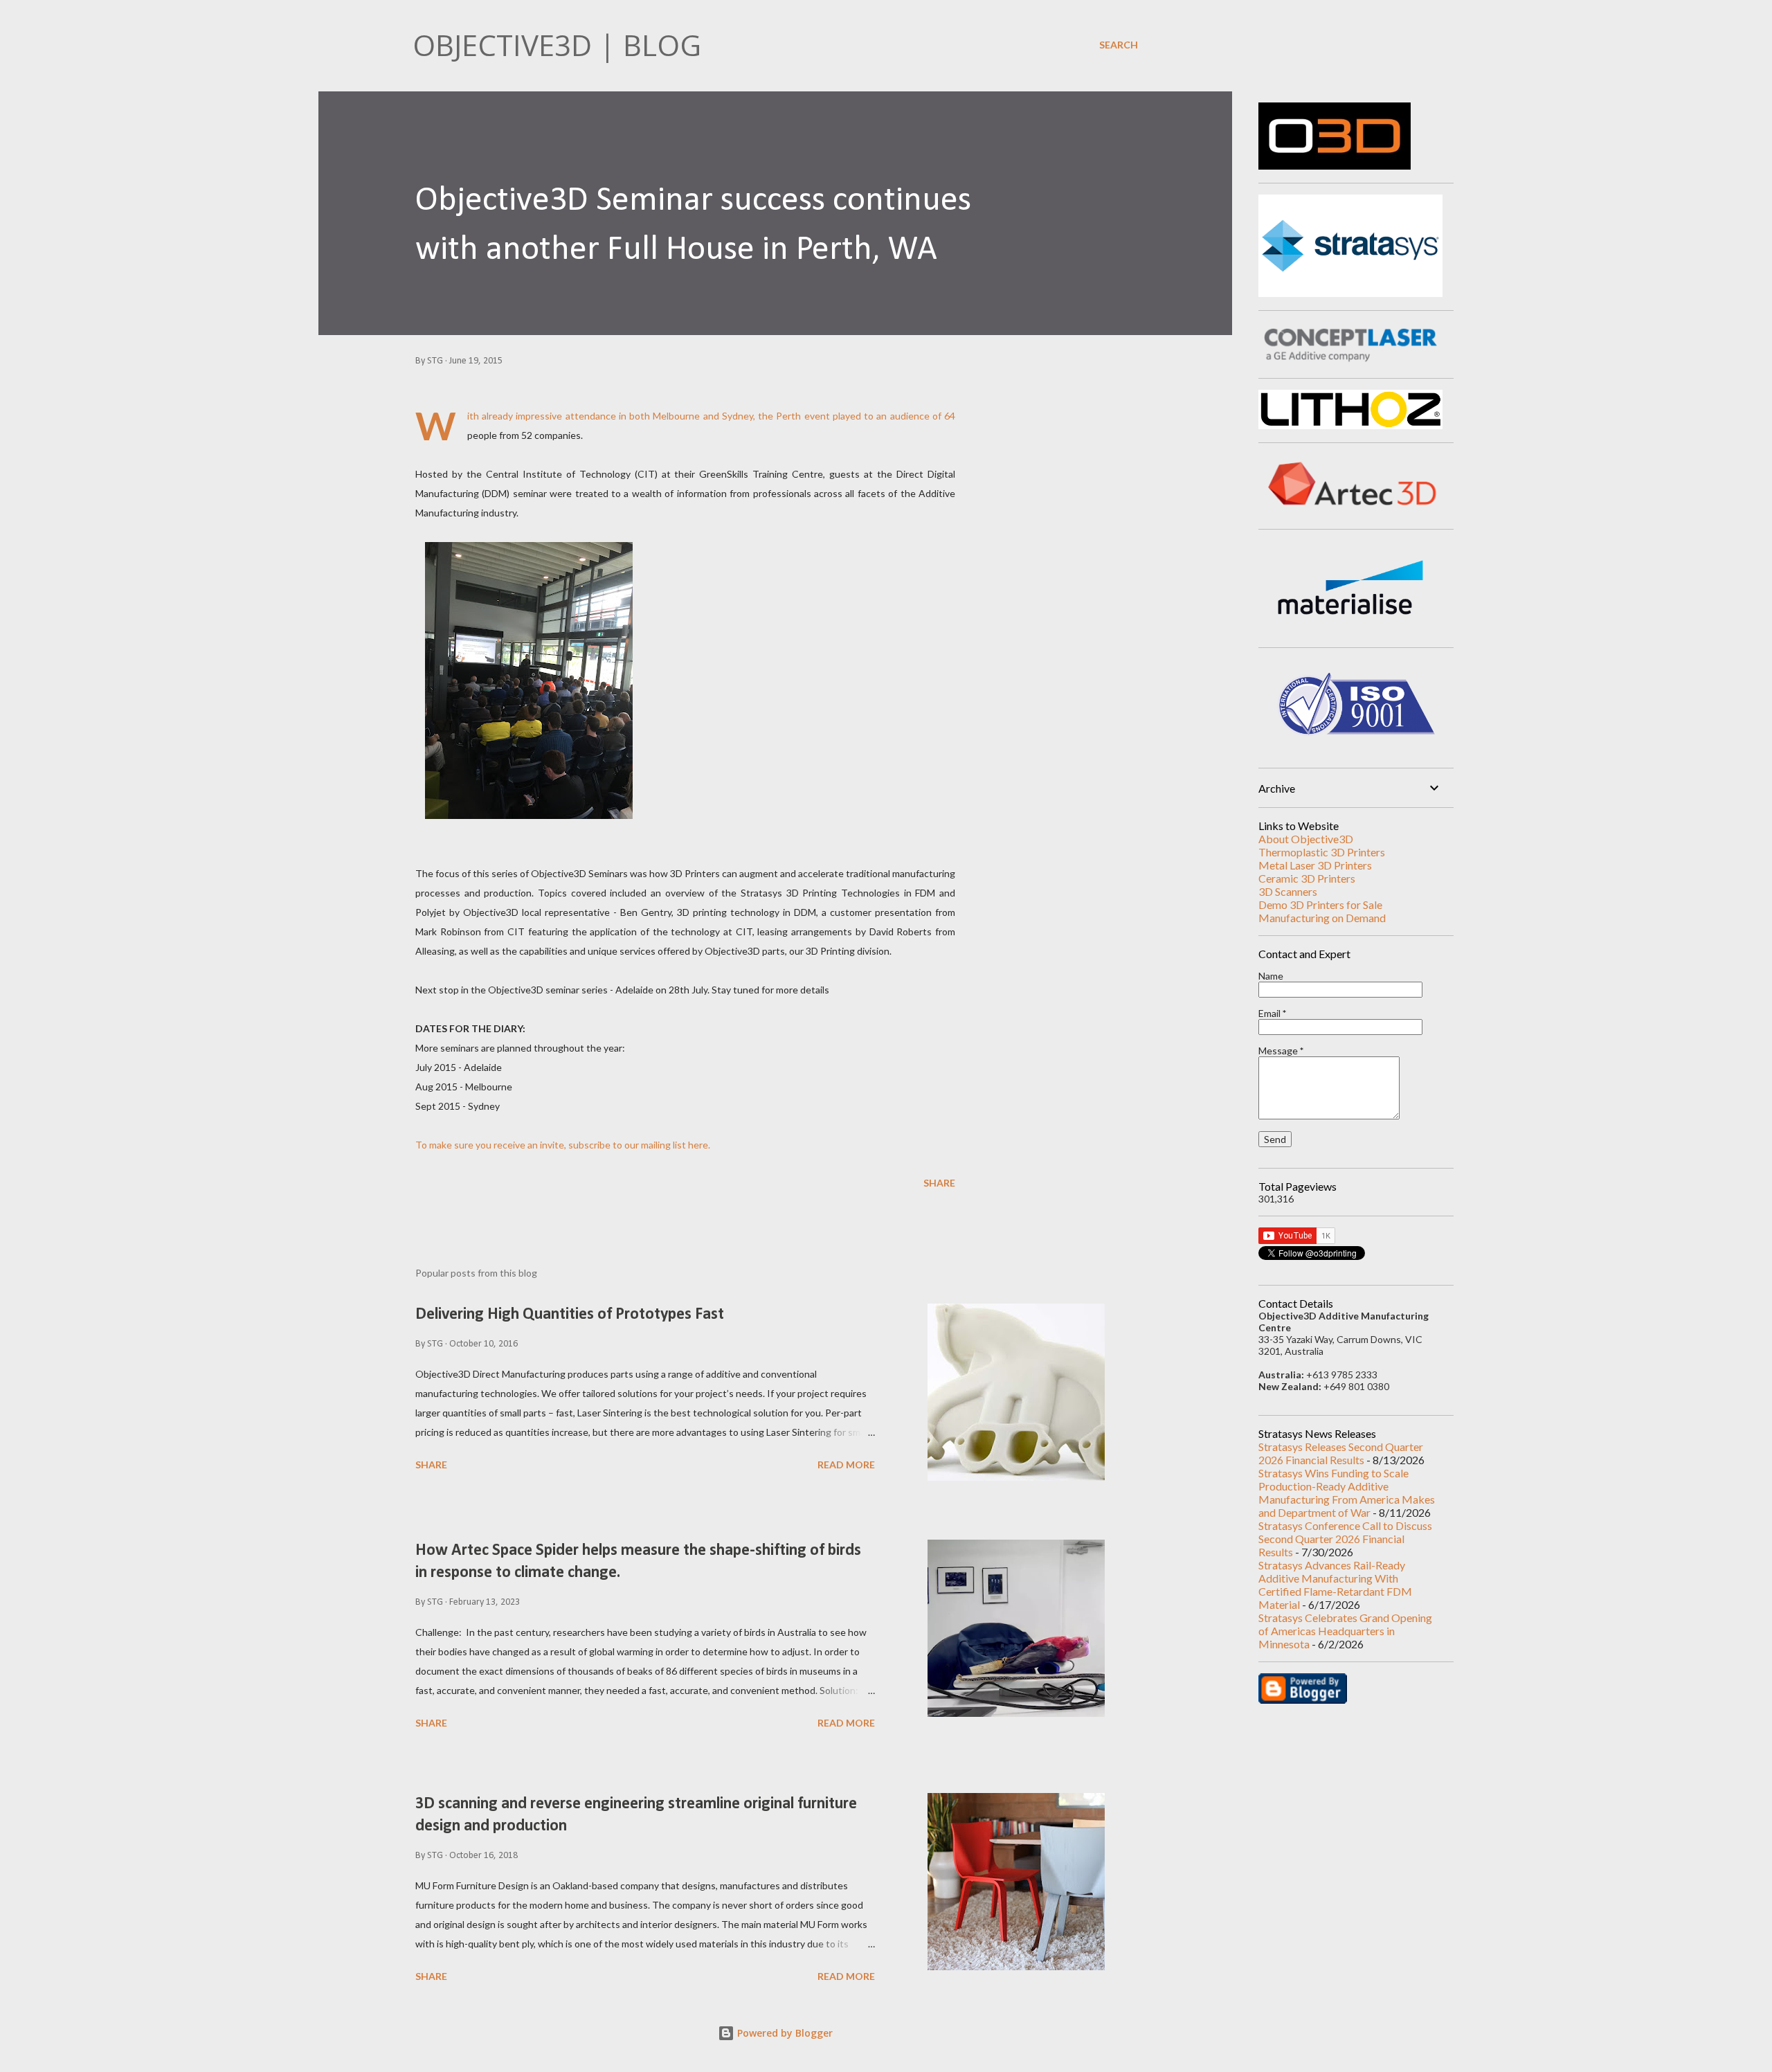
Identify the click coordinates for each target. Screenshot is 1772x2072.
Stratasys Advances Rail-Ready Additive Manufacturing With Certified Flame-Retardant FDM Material (1335, 1585)
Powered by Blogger (784, 2033)
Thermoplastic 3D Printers (1322, 852)
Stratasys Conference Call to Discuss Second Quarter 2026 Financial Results (1345, 1539)
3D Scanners (1288, 891)
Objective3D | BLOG (557, 45)
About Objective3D (1306, 839)
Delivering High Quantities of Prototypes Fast (570, 1315)
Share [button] (939, 1183)
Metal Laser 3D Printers (1315, 865)
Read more (846, 1465)
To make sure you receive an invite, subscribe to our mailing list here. (563, 1145)
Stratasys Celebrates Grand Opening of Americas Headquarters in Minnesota (1345, 1631)
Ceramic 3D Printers (1307, 878)
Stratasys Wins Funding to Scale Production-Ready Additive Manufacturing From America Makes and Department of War (1347, 1493)
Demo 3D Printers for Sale (1320, 904)
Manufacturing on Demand (1322, 918)
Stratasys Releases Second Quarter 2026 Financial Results (1341, 1453)
